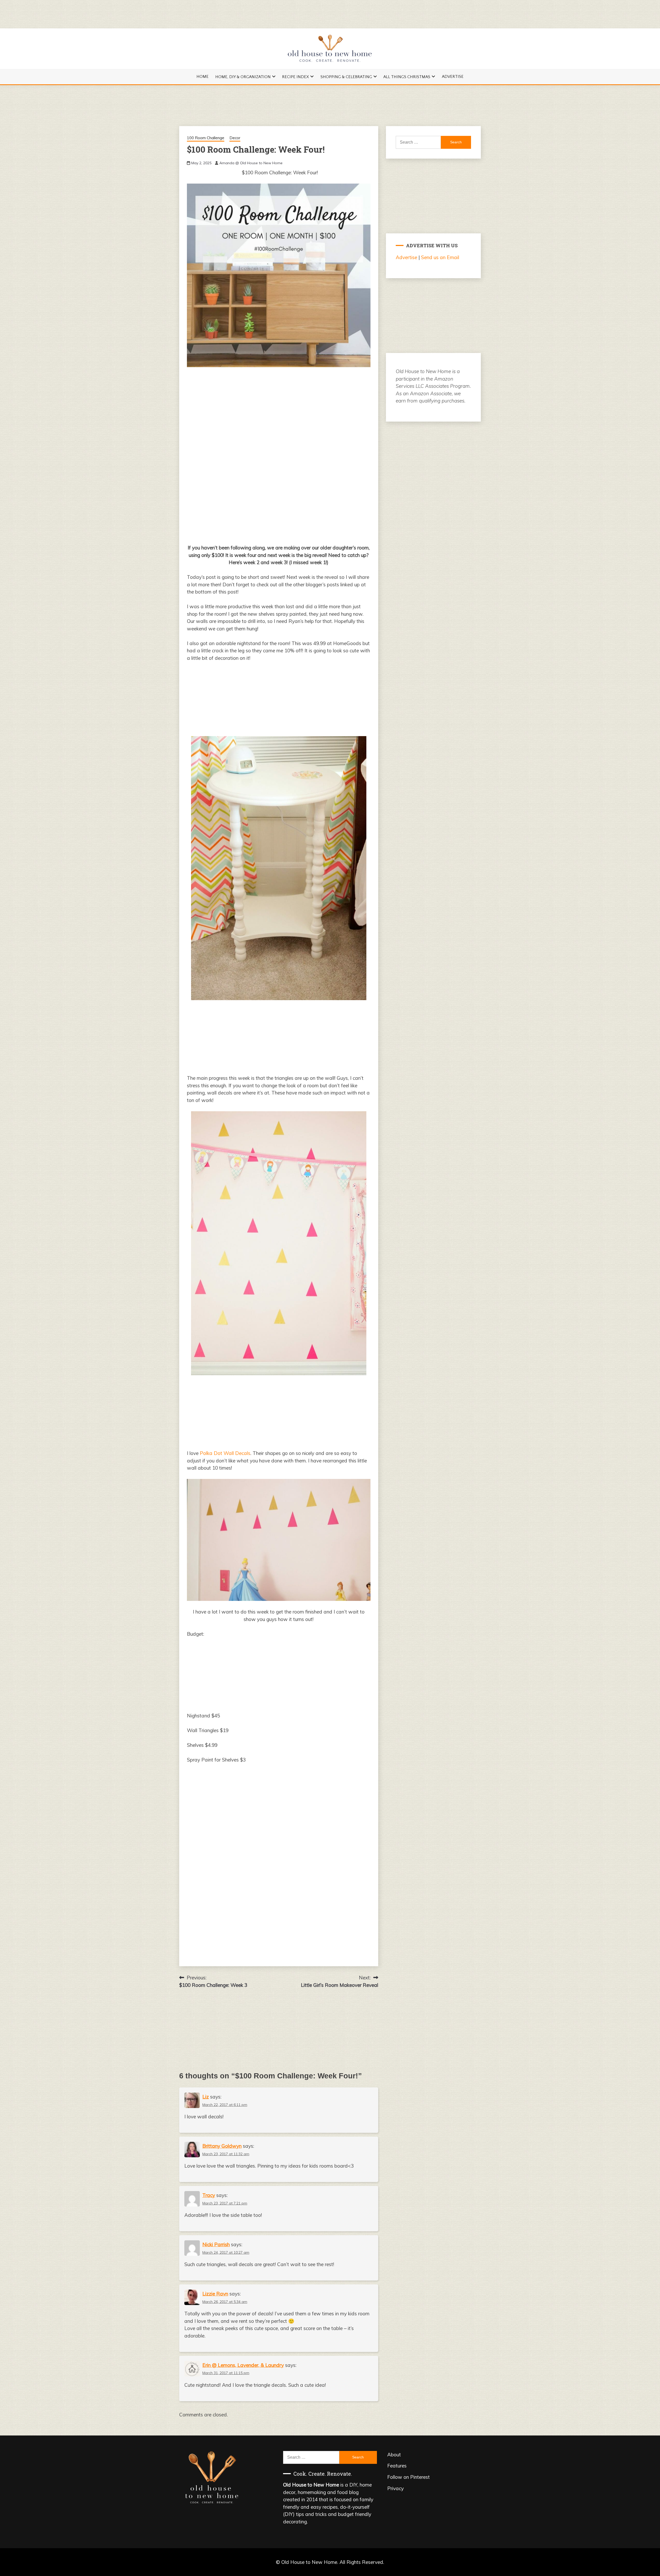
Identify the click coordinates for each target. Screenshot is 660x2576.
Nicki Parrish (216, 2244)
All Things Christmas (407, 77)
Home (203, 77)
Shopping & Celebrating (346, 77)
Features (397, 2466)
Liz (206, 2097)
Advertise (453, 77)
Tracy (209, 2195)
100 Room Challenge (206, 138)
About (394, 2455)
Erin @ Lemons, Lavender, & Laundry (243, 2365)
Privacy (395, 2488)
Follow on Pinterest (409, 2477)
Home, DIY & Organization (243, 77)
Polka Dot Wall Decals (225, 1453)
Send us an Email (440, 257)
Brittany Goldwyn (222, 2146)
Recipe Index (295, 77)
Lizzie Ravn (215, 2294)
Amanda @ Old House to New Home (251, 163)
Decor (235, 138)
